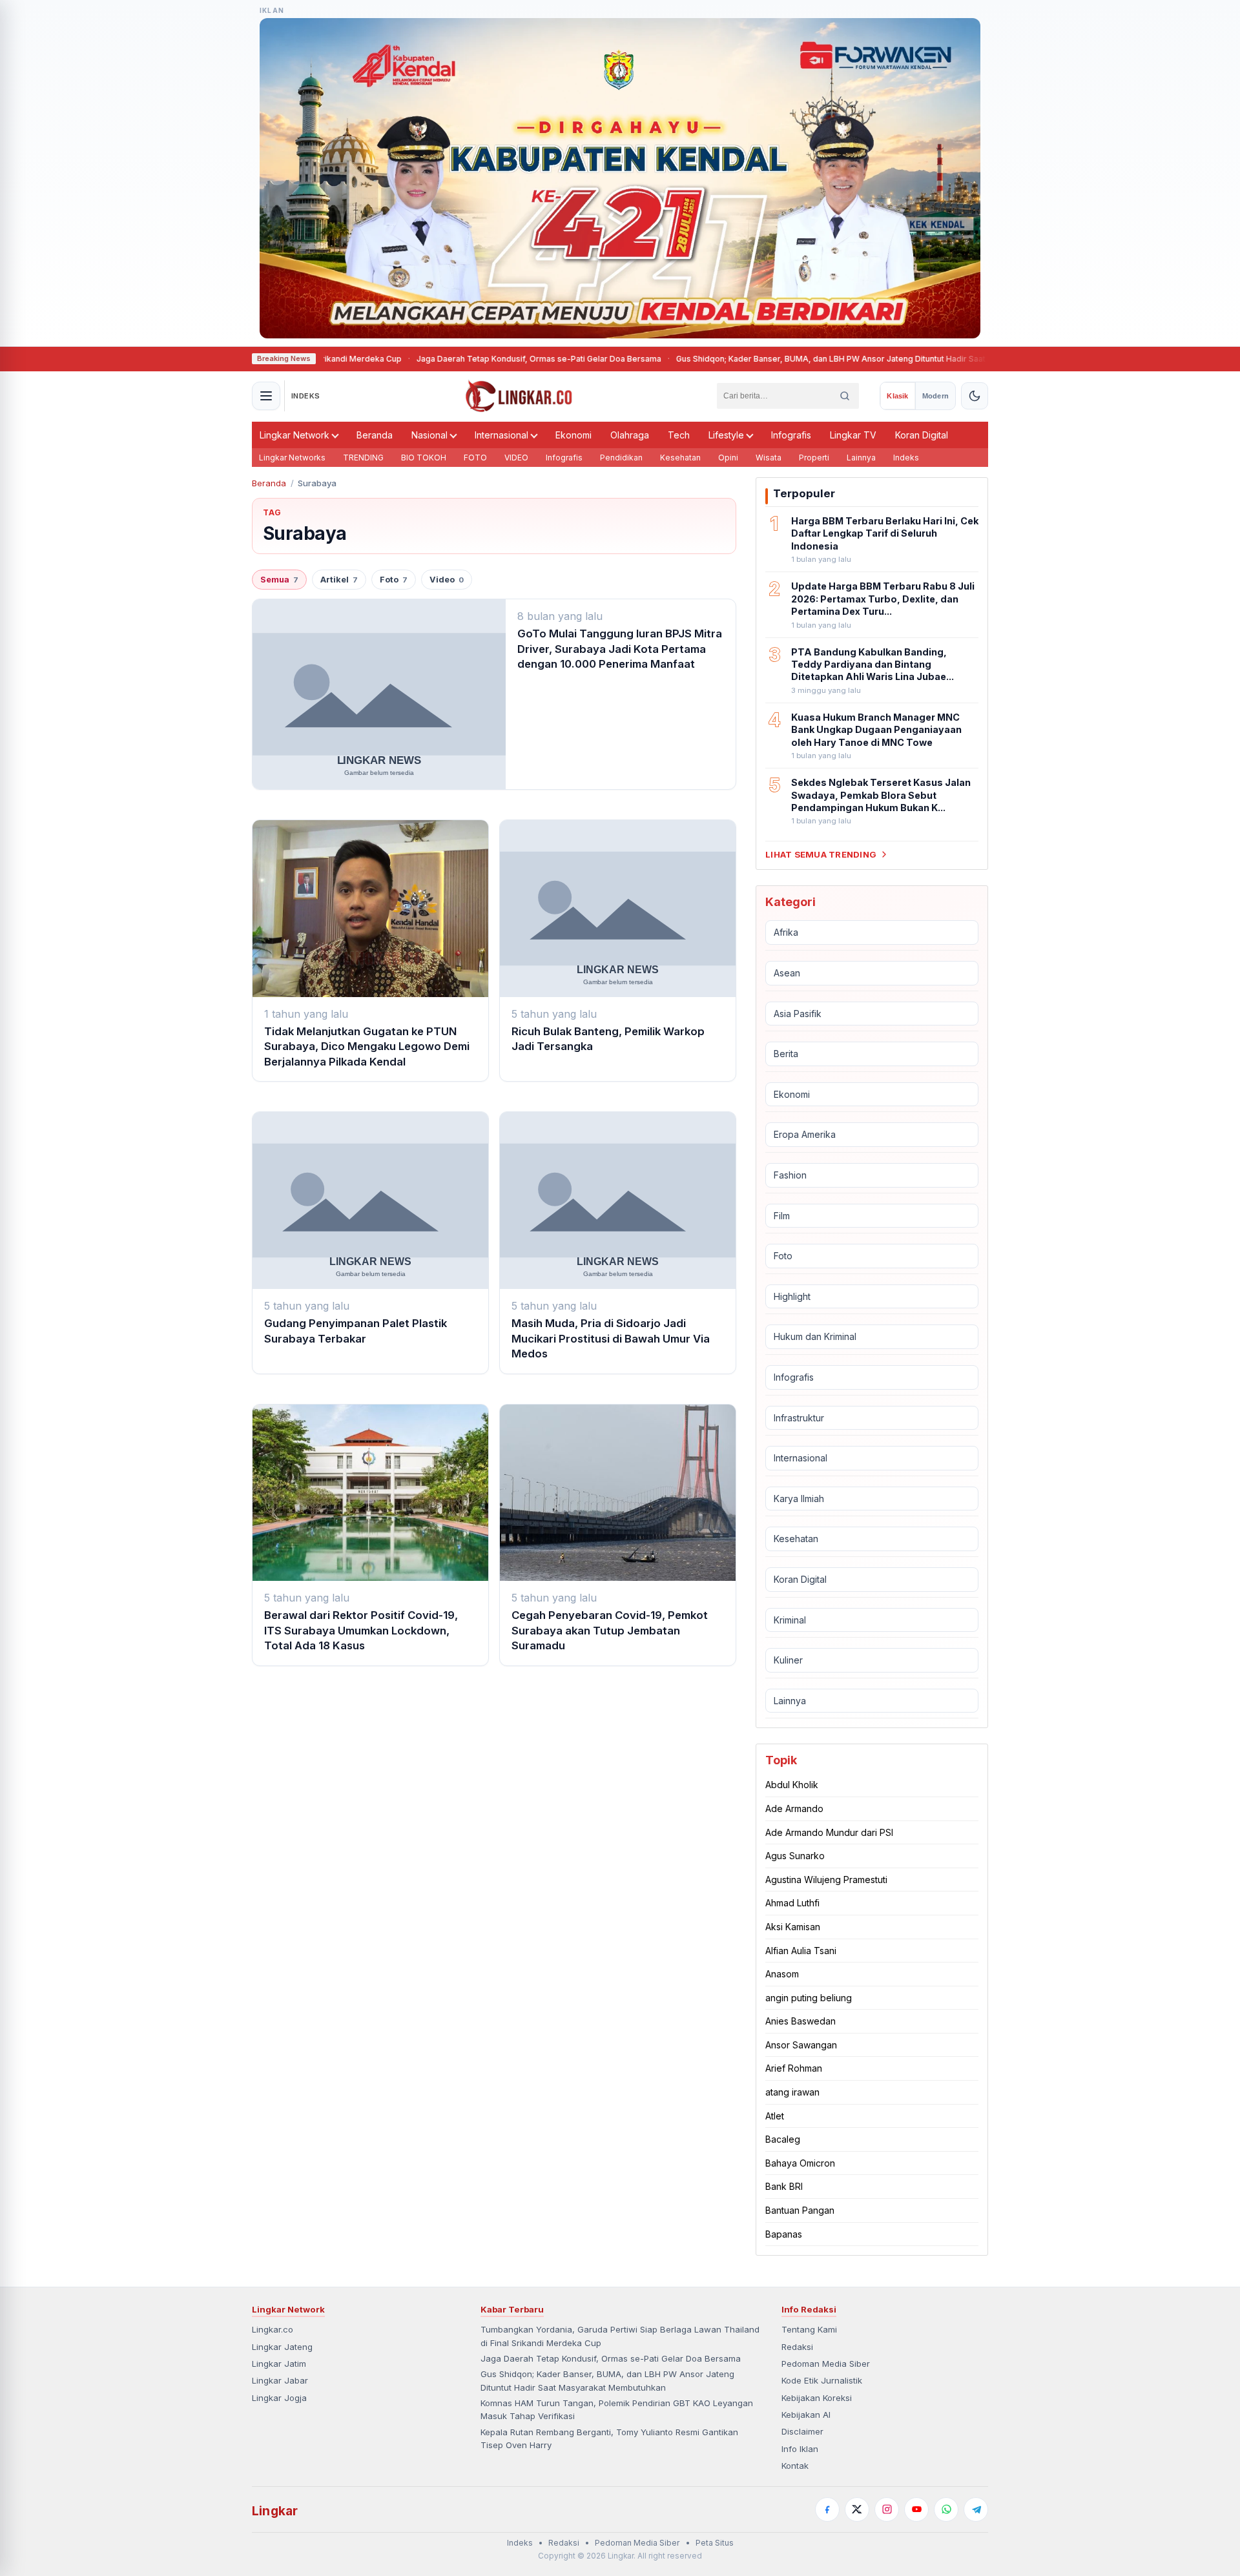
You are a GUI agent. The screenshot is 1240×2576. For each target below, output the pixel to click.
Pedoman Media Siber (826, 2364)
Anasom (782, 1974)
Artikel (339, 580)
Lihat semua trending (821, 854)
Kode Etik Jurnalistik (822, 2380)
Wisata (769, 458)
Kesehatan (680, 458)
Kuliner (788, 1660)
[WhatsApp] (946, 2509)
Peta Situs (715, 2543)
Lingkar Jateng (282, 2347)
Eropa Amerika (805, 1134)
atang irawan (792, 2092)
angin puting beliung (809, 1998)
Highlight (792, 1296)
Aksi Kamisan (793, 1927)
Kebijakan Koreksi (817, 2398)
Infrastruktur (799, 1418)
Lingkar (275, 2511)
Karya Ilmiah (799, 1499)
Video (447, 580)
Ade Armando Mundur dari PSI (829, 1832)
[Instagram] (887, 2509)
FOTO (475, 458)
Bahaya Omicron (800, 2163)
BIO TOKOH (424, 458)
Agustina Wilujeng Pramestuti (826, 1880)
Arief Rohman (794, 2068)
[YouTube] (916, 2509)
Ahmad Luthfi (792, 1903)
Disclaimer (802, 2431)
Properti (814, 458)
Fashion (790, 1175)
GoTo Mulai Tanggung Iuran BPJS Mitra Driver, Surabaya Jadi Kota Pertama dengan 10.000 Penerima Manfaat (620, 649)
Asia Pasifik (798, 1014)
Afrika (786, 932)
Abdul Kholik (792, 1785)
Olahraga (630, 435)
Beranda (375, 435)
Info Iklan (800, 2449)
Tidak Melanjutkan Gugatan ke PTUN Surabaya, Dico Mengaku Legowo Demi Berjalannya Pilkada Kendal (367, 1046)
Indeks (906, 458)
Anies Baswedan (801, 2021)
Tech (679, 435)
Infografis (791, 435)
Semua (279, 580)
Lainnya (861, 458)
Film (782, 1216)
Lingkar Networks (292, 458)
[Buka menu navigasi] (266, 396)
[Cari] (845, 396)
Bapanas (784, 2234)
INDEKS (306, 396)
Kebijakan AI (806, 2415)
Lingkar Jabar (280, 2380)
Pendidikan (621, 458)
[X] (857, 2509)
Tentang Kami (809, 2329)
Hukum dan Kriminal (815, 1336)
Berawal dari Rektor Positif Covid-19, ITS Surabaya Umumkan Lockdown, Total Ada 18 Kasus (361, 1630)
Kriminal (790, 1620)
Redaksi (797, 2347)
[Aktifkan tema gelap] (975, 396)
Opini (728, 458)
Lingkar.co (273, 2329)
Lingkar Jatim (279, 2364)
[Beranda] (519, 396)
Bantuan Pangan (800, 2210)
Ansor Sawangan (801, 2045)
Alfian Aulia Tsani (801, 1951)
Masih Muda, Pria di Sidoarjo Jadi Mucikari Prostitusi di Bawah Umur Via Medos (611, 1338)
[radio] (897, 396)
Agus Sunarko (795, 1856)
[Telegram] (976, 2509)
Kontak (795, 2466)
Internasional (501, 435)
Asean (787, 973)
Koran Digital (922, 435)
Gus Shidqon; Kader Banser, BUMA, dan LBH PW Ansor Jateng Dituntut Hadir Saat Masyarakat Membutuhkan (790, 359)
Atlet (775, 2116)
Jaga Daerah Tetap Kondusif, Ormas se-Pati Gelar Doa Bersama (447, 359)
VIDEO (516, 458)
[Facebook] (827, 2509)
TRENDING (363, 458)
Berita (786, 1054)
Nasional (429, 435)
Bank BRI (784, 2186)
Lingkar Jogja (279, 2398)
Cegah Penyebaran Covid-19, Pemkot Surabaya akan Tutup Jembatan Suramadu (610, 1630)
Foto (394, 580)
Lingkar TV (853, 435)
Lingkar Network (294, 435)
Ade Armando (794, 1808)
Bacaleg (783, 2139)
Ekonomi (573, 435)
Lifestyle (726, 435)
